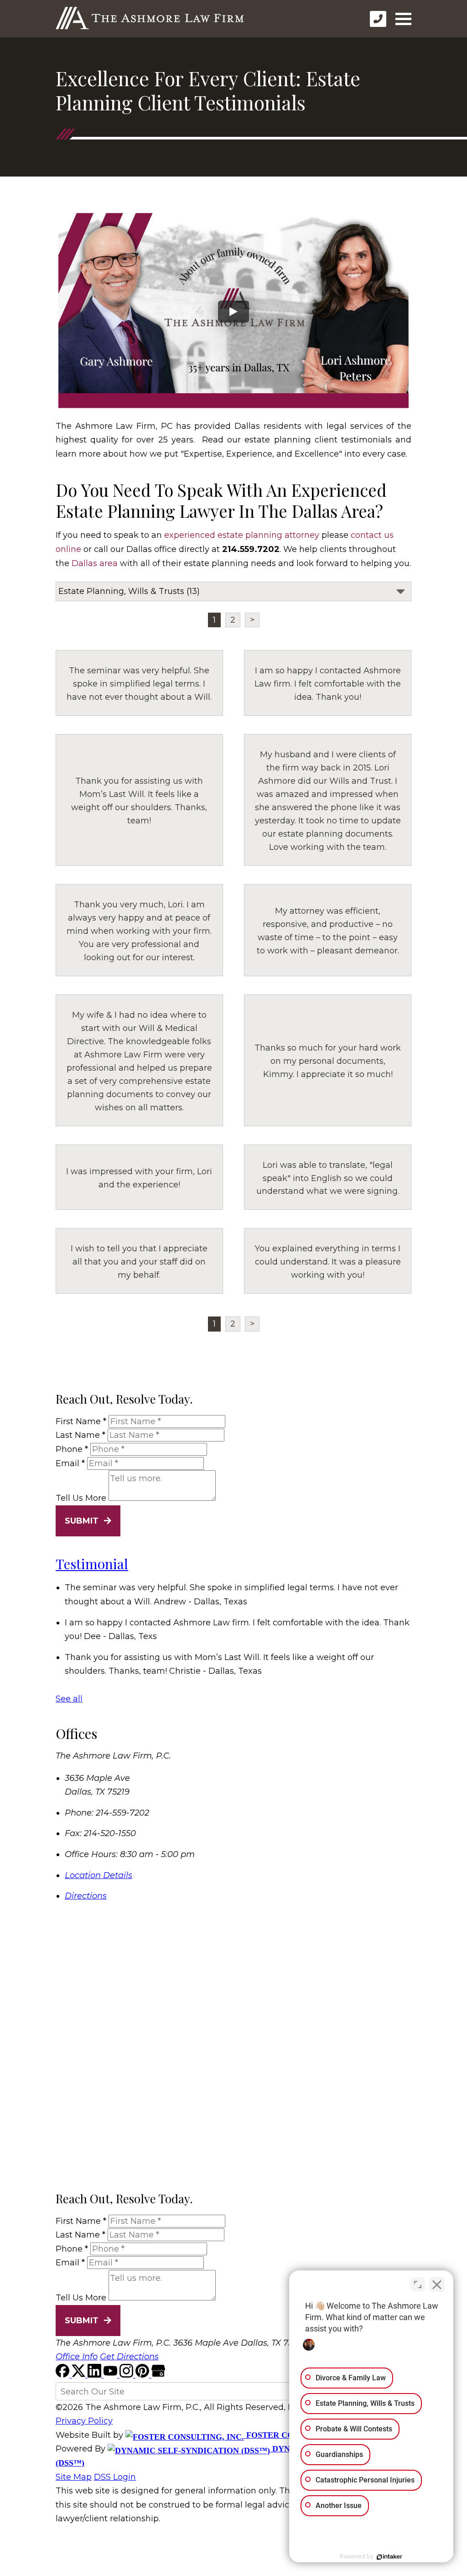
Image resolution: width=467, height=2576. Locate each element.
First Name (81, 1421)
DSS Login (115, 2477)
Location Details (99, 1875)
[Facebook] (64, 2375)
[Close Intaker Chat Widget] (437, 2285)
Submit (82, 1521)
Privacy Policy (84, 2421)
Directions (86, 1896)
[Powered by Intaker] (389, 2557)
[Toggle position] (418, 2285)
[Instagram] (127, 2375)
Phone (72, 1449)
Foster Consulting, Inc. (301, 2435)
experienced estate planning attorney (242, 535)
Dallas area (95, 563)
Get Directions (129, 2357)
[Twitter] (80, 2375)
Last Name (80, 1435)
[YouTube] (112, 2375)
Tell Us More (81, 1498)
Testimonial (92, 1564)
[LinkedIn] (96, 2375)
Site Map (74, 2477)
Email (70, 1463)
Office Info (77, 2357)
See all (69, 1699)
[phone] (378, 19)
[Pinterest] (143, 2375)
